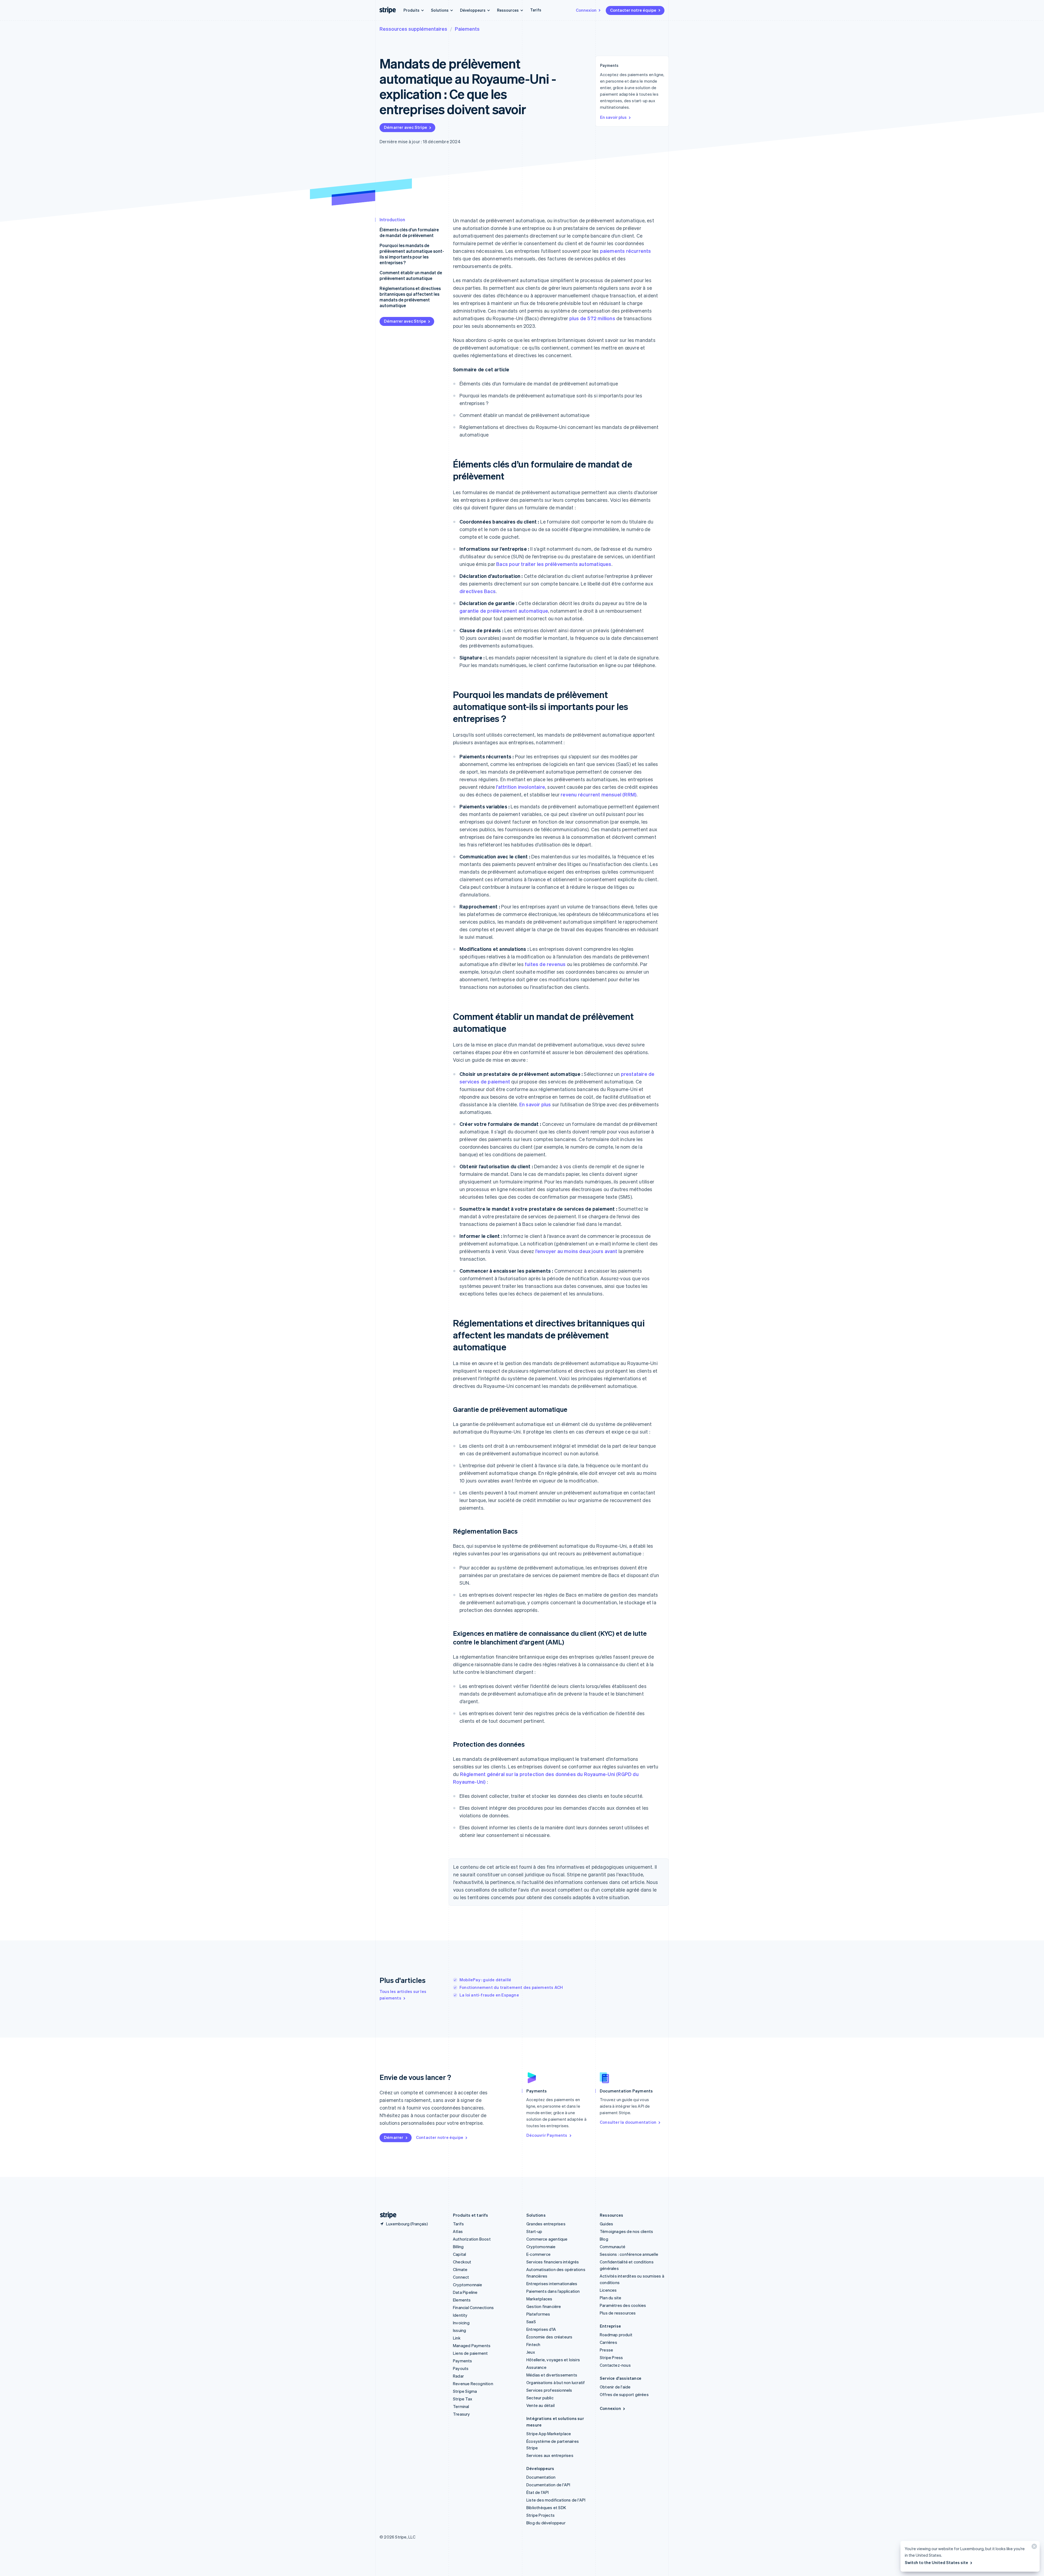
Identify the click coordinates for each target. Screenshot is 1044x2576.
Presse (606, 2350)
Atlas (458, 2231)
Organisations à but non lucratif (556, 2382)
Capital (459, 2254)
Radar (458, 2376)
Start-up (534, 2231)
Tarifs (536, 10)
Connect (461, 2277)
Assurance (536, 2367)
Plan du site (610, 2298)
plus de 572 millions (592, 318)
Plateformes (538, 2314)
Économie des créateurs (549, 2337)
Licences (608, 2290)
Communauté (613, 2247)
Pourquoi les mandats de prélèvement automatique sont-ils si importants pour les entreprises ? (412, 254)
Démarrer (394, 2137)
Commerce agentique (547, 2239)
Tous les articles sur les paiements (403, 1995)
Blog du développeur (546, 2523)
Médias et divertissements (552, 2375)
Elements (462, 2300)
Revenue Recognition (473, 2384)
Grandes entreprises (546, 2224)
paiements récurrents (626, 251)
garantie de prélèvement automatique (504, 611)
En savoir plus (613, 117)
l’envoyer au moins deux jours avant (576, 1251)
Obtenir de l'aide (615, 2387)
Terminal (461, 2406)
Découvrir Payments (547, 2135)
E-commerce (538, 2254)
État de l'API (538, 2492)
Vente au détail (540, 2405)
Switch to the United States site (936, 2562)
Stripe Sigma (465, 2391)
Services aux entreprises (550, 2455)
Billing (458, 2247)
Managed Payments (472, 2346)
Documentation (541, 2477)
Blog (604, 2239)
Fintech (533, 2344)
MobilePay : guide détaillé (485, 1980)
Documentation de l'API (548, 2485)
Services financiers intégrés (553, 2262)
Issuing (459, 2330)
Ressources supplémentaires (413, 29)
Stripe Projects (540, 2515)
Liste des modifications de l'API (556, 2500)
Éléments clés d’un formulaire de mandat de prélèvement (409, 232)
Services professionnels (549, 2390)
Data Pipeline (465, 2292)
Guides (606, 2224)
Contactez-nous (615, 2365)
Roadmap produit (616, 2335)
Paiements (467, 29)
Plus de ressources (618, 2313)
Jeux (531, 2352)
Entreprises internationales (552, 2284)
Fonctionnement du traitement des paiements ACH (511, 1987)
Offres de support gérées (624, 2394)
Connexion (586, 10)
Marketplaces (539, 2299)
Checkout (462, 2262)
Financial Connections (473, 2307)
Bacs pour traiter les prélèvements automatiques (554, 564)
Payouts (461, 2368)
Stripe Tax (463, 2399)
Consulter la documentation (628, 2122)
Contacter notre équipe (633, 10)
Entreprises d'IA (541, 2329)
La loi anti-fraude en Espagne (489, 1995)
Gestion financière (544, 2306)
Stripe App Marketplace (549, 2434)
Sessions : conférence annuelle (629, 2254)
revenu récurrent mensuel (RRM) (599, 794)
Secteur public (540, 2398)
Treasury (462, 2414)
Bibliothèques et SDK (546, 2508)
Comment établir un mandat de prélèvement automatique (411, 275)
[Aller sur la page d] (386, 2215)
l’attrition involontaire (521, 787)
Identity (460, 2315)
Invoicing (461, 2323)
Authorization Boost (472, 2239)
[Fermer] (1033, 2548)
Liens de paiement (470, 2353)
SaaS (531, 2322)
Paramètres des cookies (623, 2305)
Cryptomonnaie (468, 2285)
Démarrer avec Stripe (406, 127)
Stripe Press (611, 2357)
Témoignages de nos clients (626, 2231)
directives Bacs (478, 591)
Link (457, 2338)
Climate (460, 2269)
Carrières (608, 2342)
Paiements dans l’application (553, 2291)
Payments (463, 2361)
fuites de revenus (545, 964)
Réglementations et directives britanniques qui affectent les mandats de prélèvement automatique (410, 297)
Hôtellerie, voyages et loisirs (553, 2360)
